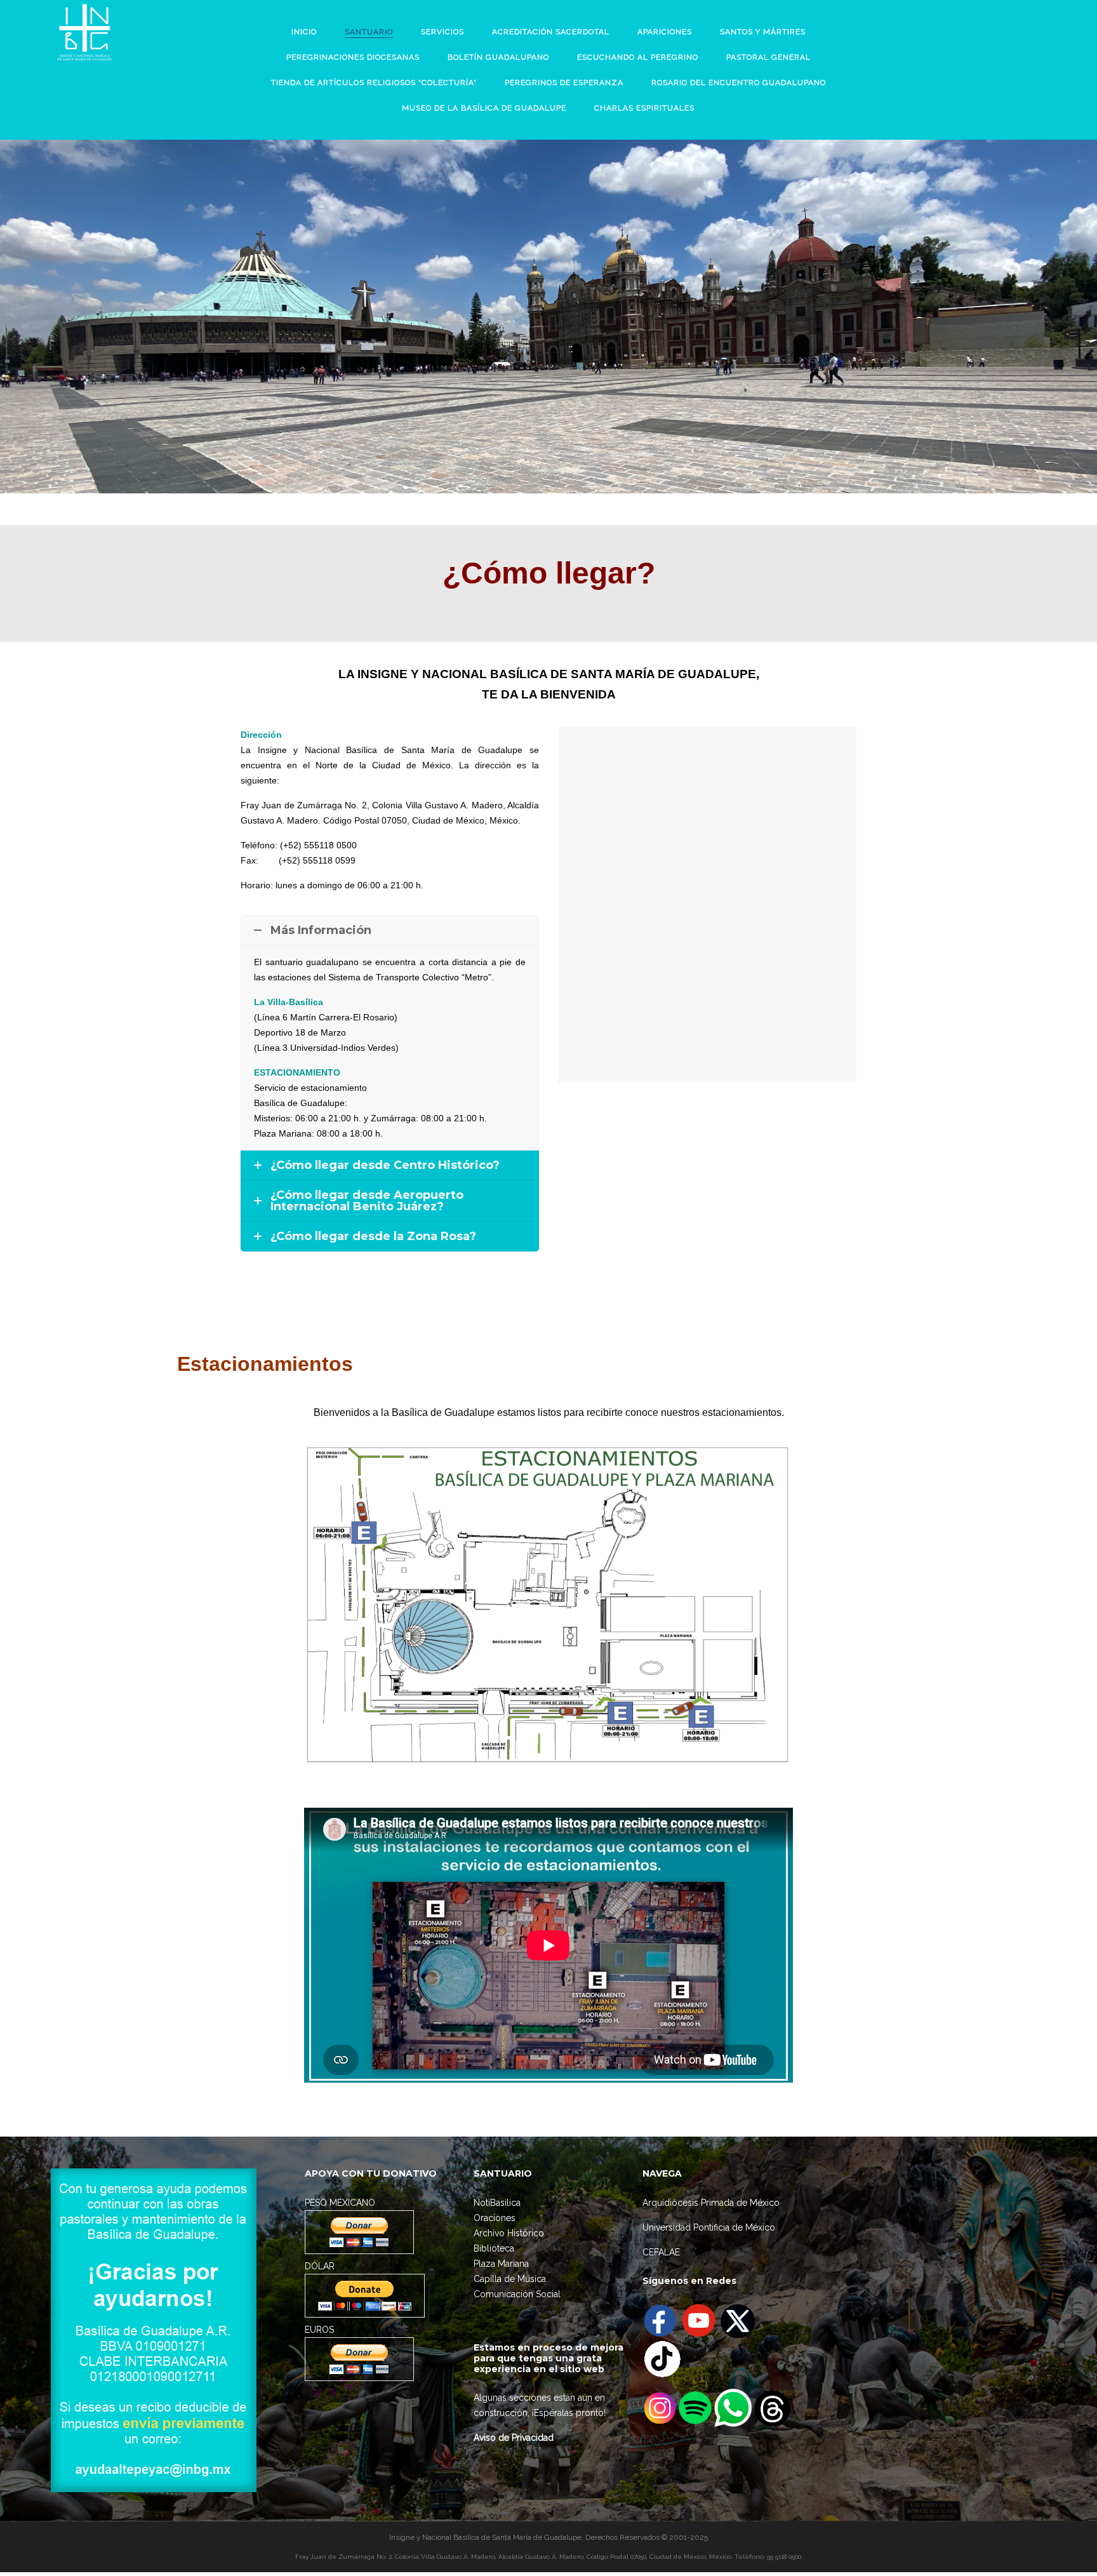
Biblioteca (494, 2248)
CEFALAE (661, 2252)
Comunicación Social (517, 2294)
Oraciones (495, 2218)
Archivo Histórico (509, 2233)
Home (511, 315)
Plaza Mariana (501, 2264)
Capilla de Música (510, 2279)
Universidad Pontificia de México (709, 2227)
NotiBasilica (497, 2203)
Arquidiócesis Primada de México (711, 2203)
